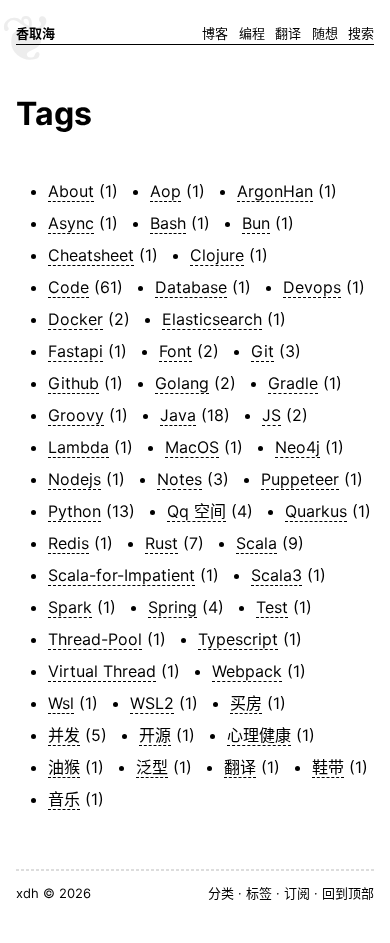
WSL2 (152, 703)
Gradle (293, 383)
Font (175, 351)
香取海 (35, 33)
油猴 (64, 767)
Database (191, 287)
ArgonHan (275, 191)
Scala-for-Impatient (121, 575)
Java (178, 415)
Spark (70, 607)
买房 (246, 703)
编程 (252, 33)
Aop (165, 191)
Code (68, 287)
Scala (256, 543)
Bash (168, 223)
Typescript (238, 639)
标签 (259, 893)
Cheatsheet (91, 255)
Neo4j (297, 447)
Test (272, 607)
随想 (325, 33)
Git (262, 351)
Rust (161, 543)
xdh (27, 893)
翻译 (288, 33)
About (71, 191)
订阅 (297, 893)
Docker (75, 319)
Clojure (217, 255)
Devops (312, 287)
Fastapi (75, 351)
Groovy (76, 415)
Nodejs (74, 479)
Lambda (78, 447)
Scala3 (276, 575)
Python (74, 511)
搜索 (361, 33)
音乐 (64, 799)
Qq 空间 (196, 511)
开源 (155, 735)
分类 (221, 893)
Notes (179, 479)
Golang (182, 383)
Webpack (247, 671)
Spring (172, 607)
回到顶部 (348, 893)
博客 (215, 33)
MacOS (192, 447)
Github (73, 383)
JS (271, 415)
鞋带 (328, 767)
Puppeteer (300, 479)
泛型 (152, 767)
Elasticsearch (212, 319)
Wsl (61, 703)
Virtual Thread (102, 671)
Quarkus (316, 511)
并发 (64, 735)
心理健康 (259, 735)
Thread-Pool (95, 639)
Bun (256, 223)
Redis (68, 543)
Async (71, 223)
